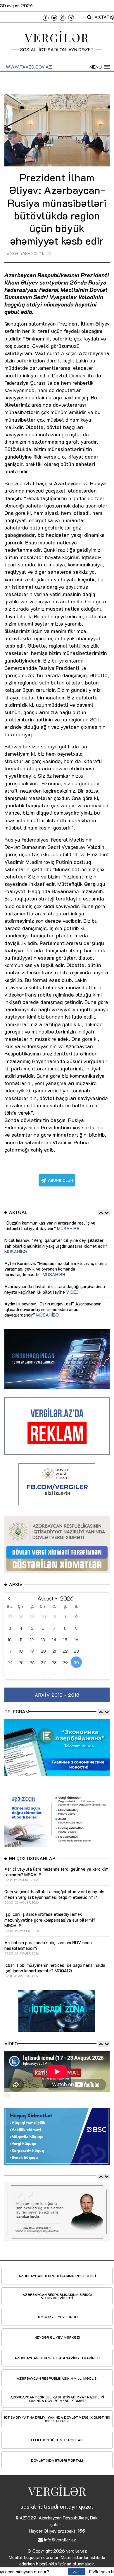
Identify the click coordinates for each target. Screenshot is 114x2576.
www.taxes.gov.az (29, 67)
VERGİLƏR (57, 37)
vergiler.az (76, 2551)
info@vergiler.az (60, 2540)
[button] (100, 67)
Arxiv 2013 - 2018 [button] (57, 1695)
